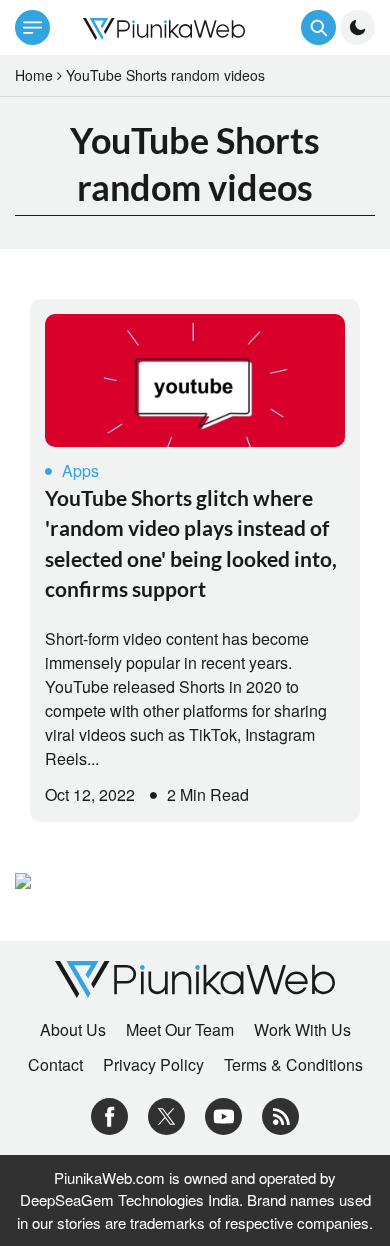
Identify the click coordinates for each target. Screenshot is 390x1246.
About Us (73, 1030)
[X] (166, 1114)
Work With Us (302, 1030)
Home (34, 75)
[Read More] (195, 380)
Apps (80, 470)
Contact (55, 1065)
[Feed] (280, 1114)
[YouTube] (223, 1114)
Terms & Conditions (293, 1065)
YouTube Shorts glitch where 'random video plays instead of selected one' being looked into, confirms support (191, 543)
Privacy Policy (153, 1065)
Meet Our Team (180, 1030)
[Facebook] (109, 1114)
